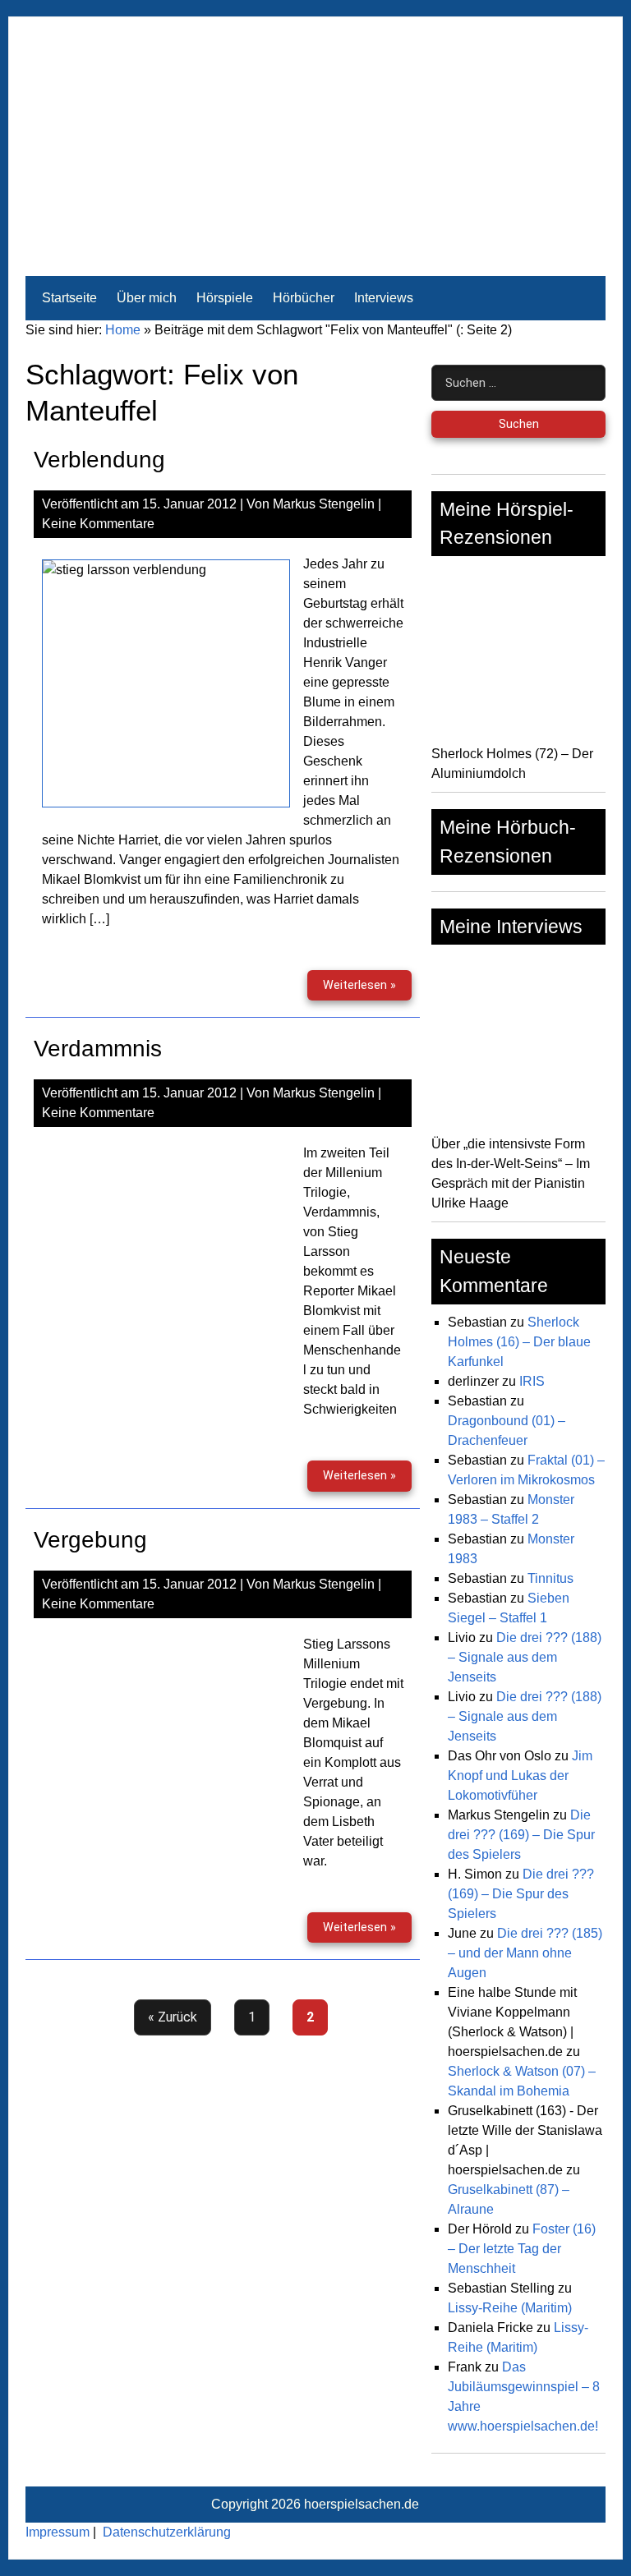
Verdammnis (98, 1049)
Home (123, 330)
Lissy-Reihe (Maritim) (510, 2308)
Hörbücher (304, 298)
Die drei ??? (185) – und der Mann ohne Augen (525, 1953)
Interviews (384, 298)
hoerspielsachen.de (362, 2504)
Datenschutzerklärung (167, 2532)
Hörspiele (225, 298)
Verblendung (99, 460)
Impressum (58, 2532)
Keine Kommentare (98, 524)
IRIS (532, 1381)
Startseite (69, 298)
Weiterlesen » (367, 985)
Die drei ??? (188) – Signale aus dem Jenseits (525, 1657)
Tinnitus (550, 1578)
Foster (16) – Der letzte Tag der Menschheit (522, 2249)
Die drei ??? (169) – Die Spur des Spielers (521, 1835)
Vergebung (90, 1540)
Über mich (147, 298)
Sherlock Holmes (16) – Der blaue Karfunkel (519, 1342)
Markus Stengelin (324, 504)
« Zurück (173, 2017)
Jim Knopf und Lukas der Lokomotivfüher (520, 1776)
